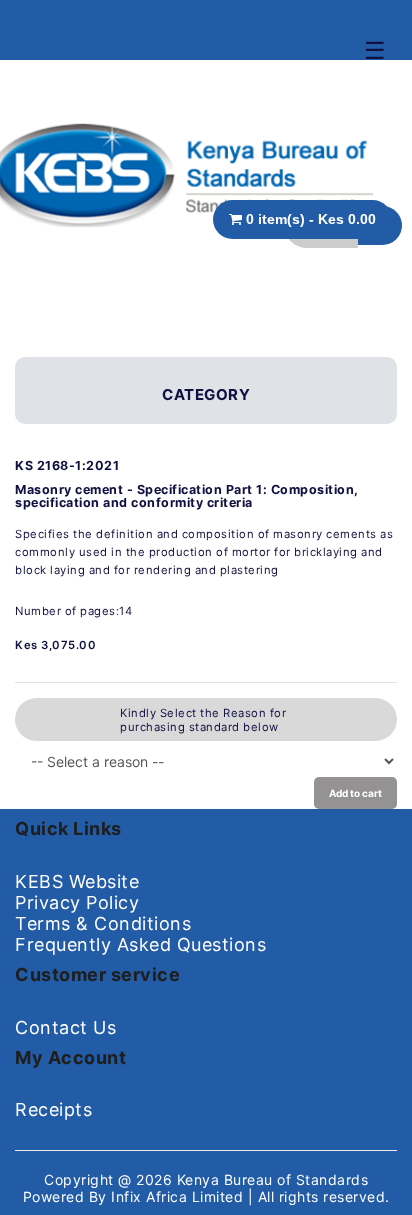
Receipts (53, 1109)
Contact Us (65, 1027)
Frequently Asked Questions (140, 944)
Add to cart (355, 793)
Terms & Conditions (103, 923)
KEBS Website (77, 881)
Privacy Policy (77, 902)
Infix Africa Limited (179, 1196)
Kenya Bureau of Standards (273, 1179)
